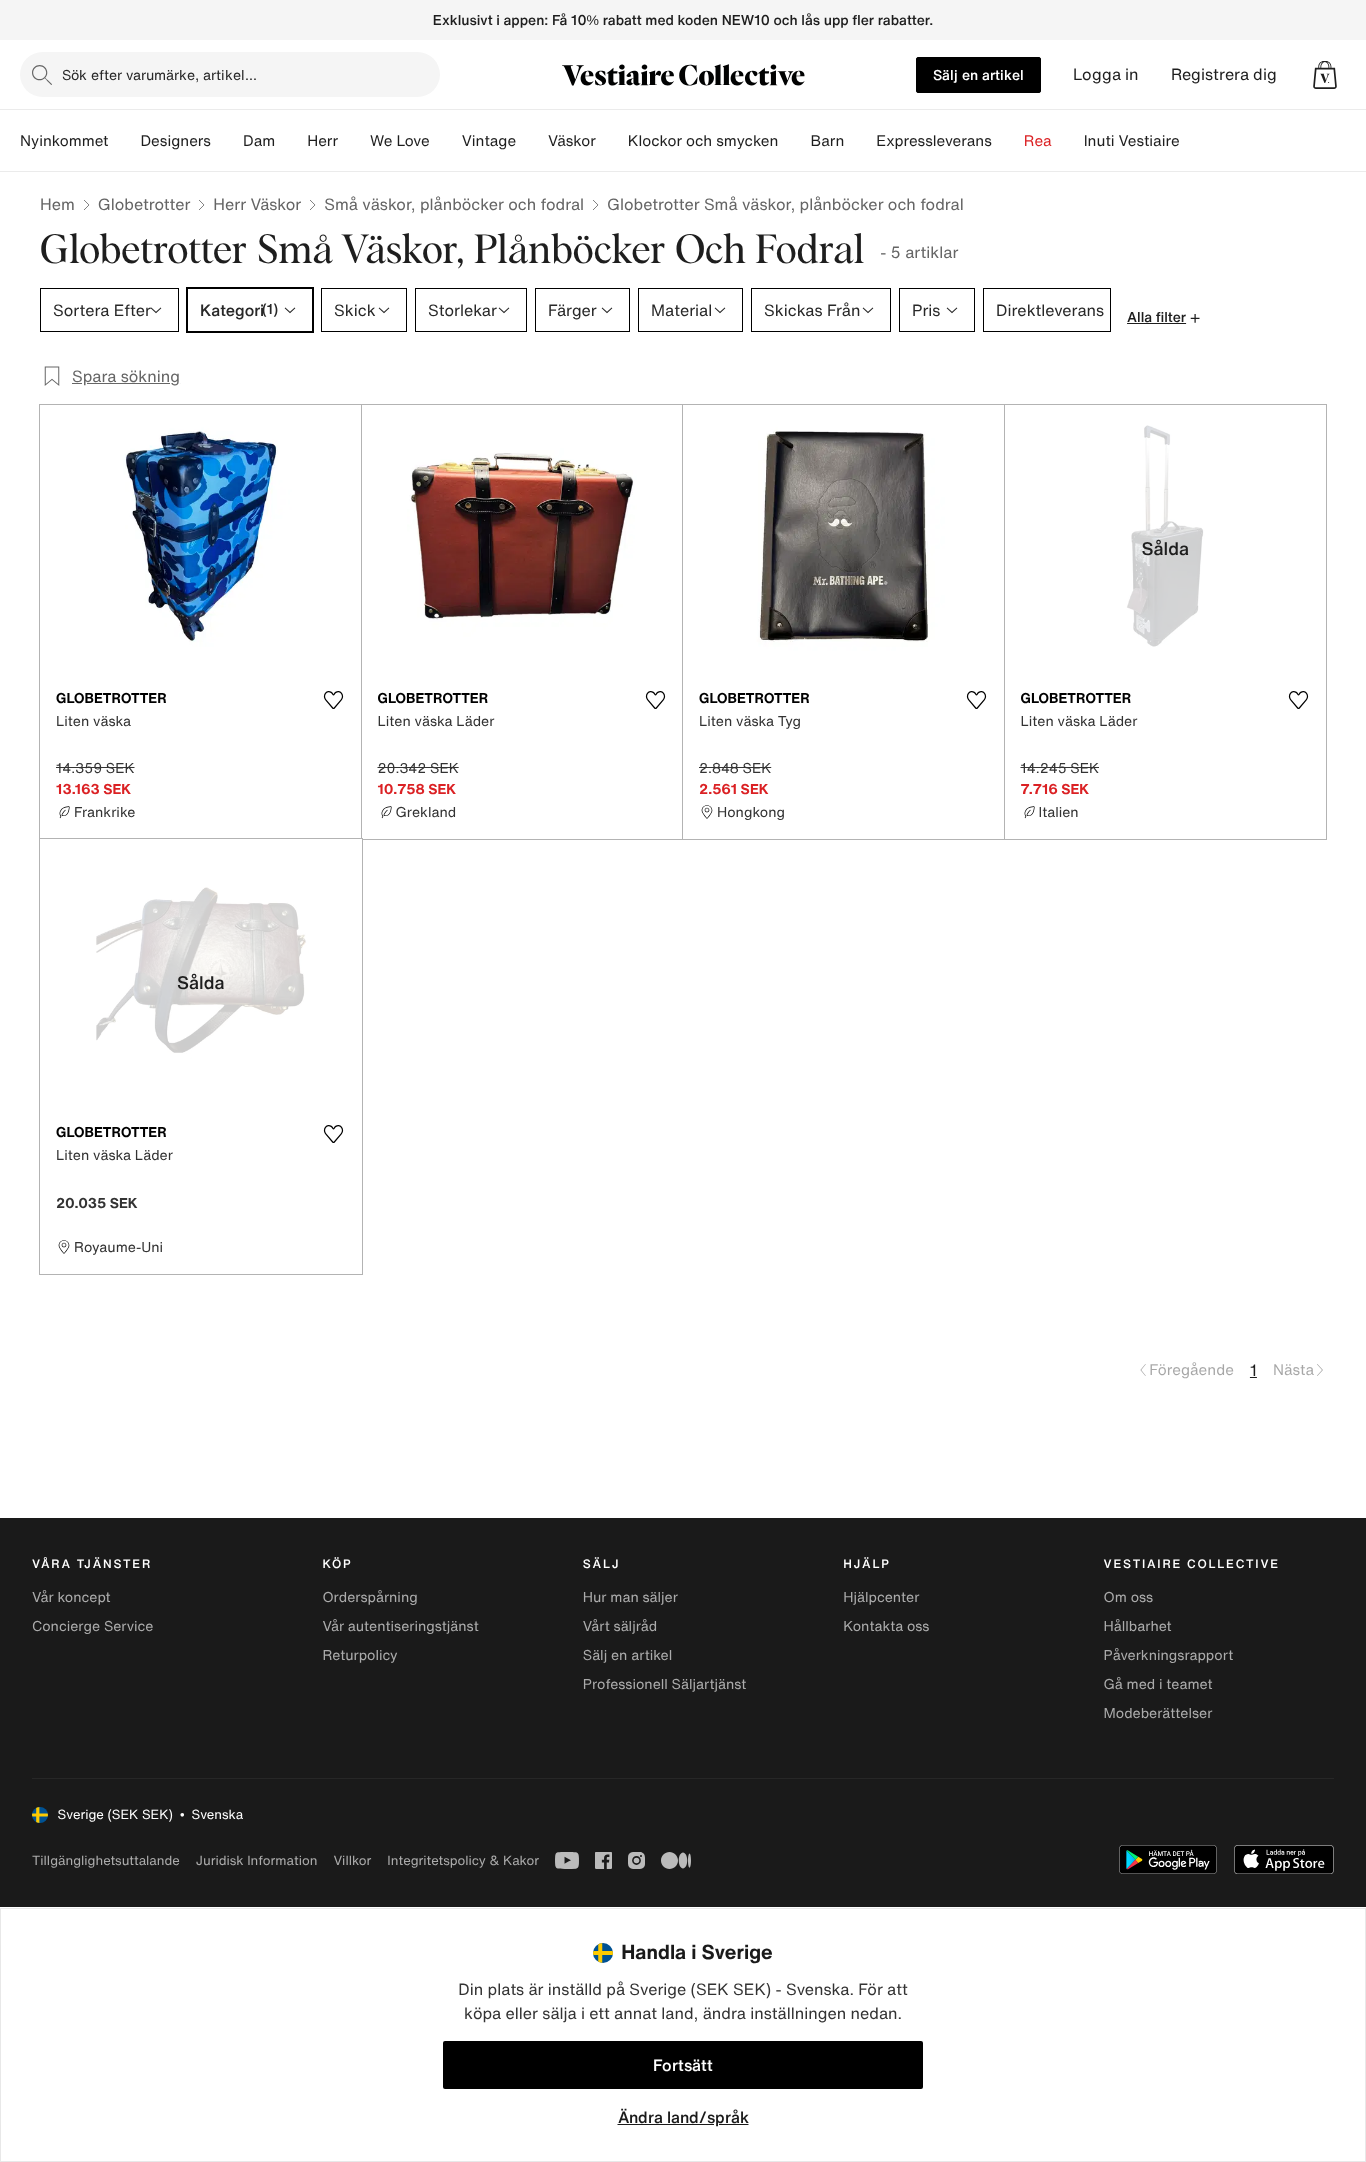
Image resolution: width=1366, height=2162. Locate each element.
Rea (1038, 141)
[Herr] (354, 141)
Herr (322, 141)
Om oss (1129, 1597)
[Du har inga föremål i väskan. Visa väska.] (1325, 75)
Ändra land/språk (683, 2117)
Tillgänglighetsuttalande (106, 1860)
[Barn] (860, 141)
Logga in (1106, 74)
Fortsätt (683, 2065)
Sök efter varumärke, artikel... (159, 74)
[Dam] (291, 141)
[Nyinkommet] (124, 141)
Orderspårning (369, 1597)
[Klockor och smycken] (794, 141)
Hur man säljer (630, 1597)
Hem (57, 204)
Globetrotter (144, 204)
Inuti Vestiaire (1132, 141)
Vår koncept (71, 1597)
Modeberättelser (1158, 1713)
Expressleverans (933, 141)
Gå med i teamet (1158, 1684)
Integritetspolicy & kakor (463, 1860)
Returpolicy (359, 1655)
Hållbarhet (1138, 1626)
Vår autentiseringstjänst (400, 1626)
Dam (259, 141)
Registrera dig (1224, 74)
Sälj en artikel (978, 74)
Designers (175, 141)
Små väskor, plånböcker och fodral (454, 204)
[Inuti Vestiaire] (1196, 141)
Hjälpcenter (881, 1597)
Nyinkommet (64, 141)
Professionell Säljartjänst (665, 1684)
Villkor (352, 1860)
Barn (827, 141)
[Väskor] (612, 141)
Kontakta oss (886, 1626)
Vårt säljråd (620, 1626)
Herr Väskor (257, 204)
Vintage (489, 141)
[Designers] (227, 141)
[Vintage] (532, 141)
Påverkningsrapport (1169, 1655)
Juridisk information (257, 1860)
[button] (1325, 75)
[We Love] (446, 141)
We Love (400, 141)
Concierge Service (92, 1626)
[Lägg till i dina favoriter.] (334, 700)
